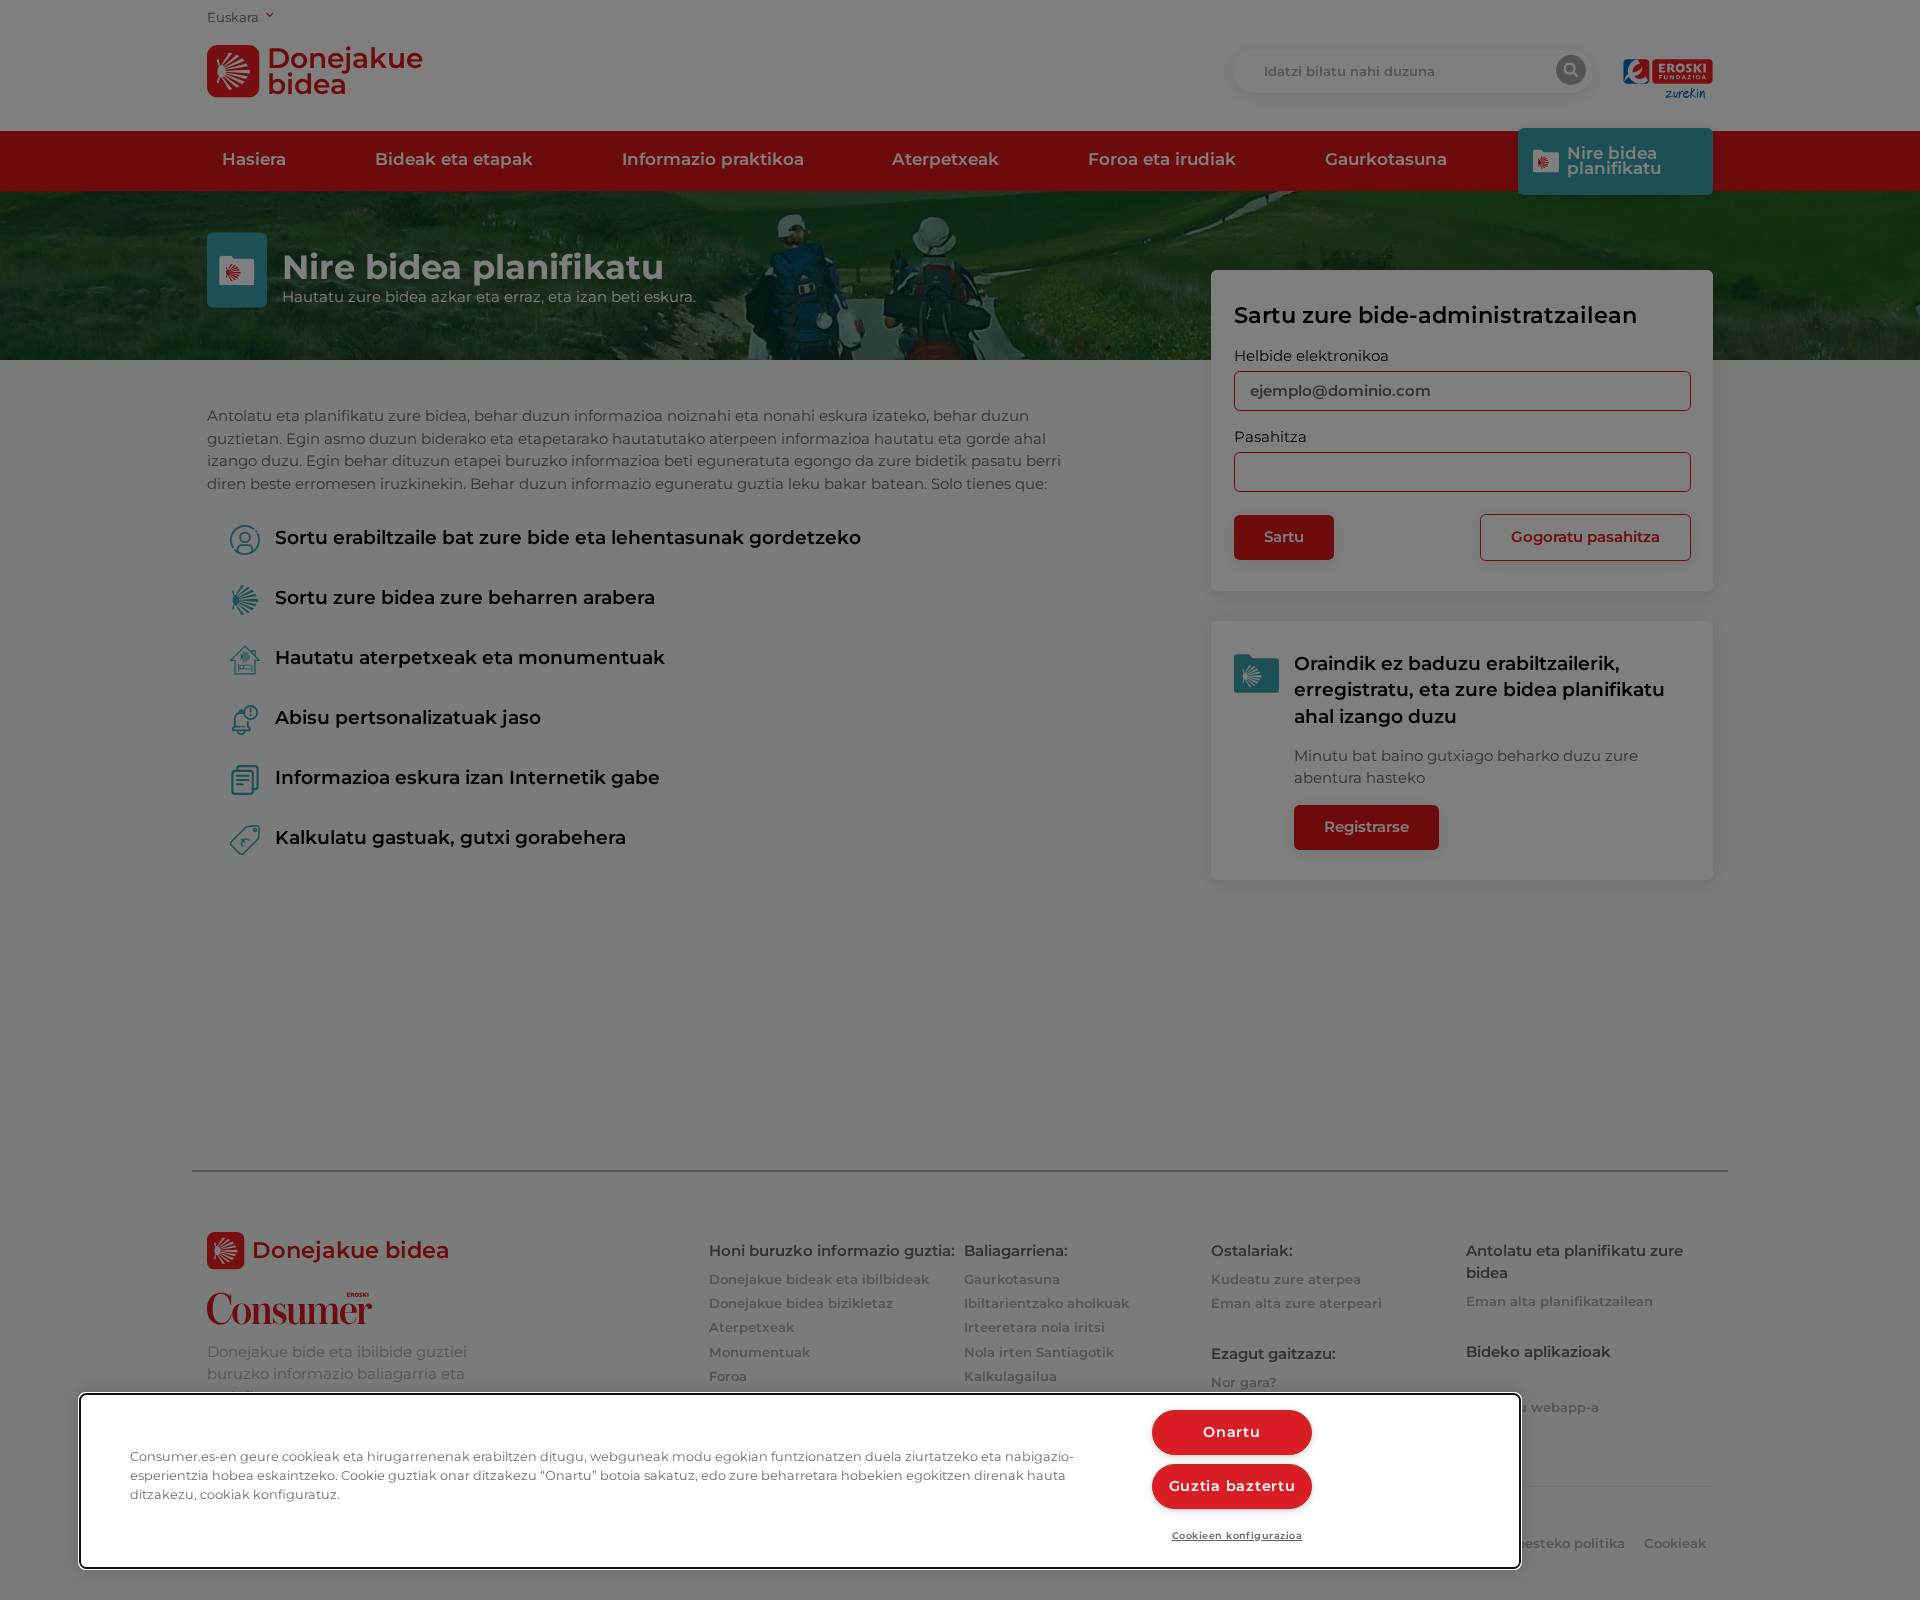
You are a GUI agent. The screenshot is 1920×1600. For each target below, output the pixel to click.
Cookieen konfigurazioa (1237, 1535)
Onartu (1231, 1432)
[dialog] (800, 1481)
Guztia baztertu (1232, 1486)
